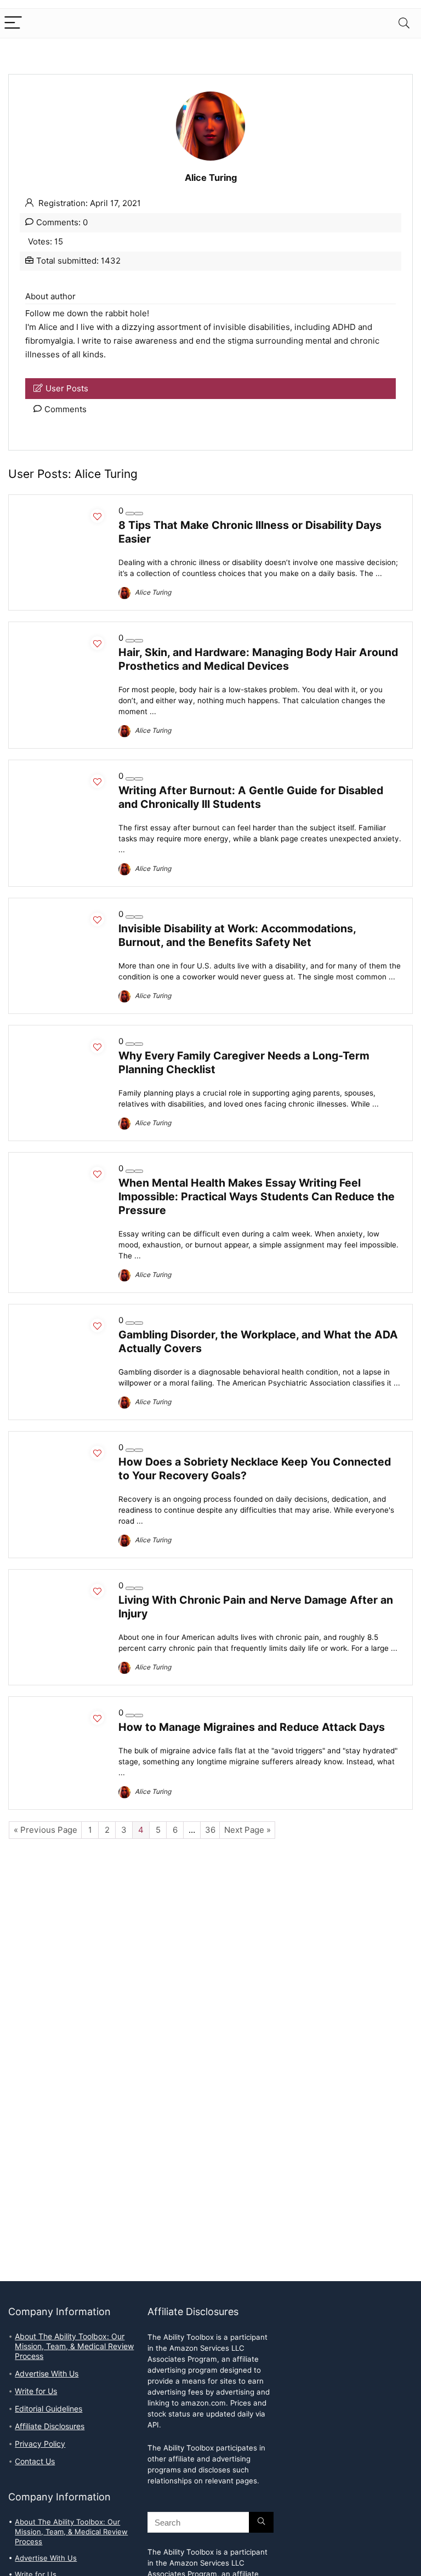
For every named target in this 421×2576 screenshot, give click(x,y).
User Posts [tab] (67, 389)
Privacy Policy (40, 2444)
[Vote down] (130, 514)
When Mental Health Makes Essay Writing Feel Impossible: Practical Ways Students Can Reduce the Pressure (257, 1196)
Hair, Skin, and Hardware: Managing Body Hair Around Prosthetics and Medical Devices (258, 659)
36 (210, 1830)
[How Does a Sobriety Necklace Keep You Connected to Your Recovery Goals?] (64, 1447)
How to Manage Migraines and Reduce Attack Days (252, 1727)
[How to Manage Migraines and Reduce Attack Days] (64, 1713)
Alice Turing (152, 592)
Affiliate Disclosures (50, 2426)
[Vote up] (139, 514)
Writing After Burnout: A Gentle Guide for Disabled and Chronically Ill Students (251, 797)
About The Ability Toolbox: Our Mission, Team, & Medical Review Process (74, 2346)
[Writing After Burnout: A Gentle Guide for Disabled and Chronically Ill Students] (64, 776)
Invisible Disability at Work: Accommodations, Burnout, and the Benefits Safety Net (237, 935)
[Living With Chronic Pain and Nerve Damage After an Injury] (64, 1586)
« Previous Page (45, 1830)
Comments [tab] (66, 409)
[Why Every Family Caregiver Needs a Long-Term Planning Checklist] (64, 1041)
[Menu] (13, 23)
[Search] (404, 23)
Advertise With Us (47, 2374)
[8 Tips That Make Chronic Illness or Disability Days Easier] (64, 511)
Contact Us (35, 2461)
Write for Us (36, 2391)
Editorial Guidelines (49, 2409)
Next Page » (248, 1830)
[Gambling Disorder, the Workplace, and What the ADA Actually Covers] (64, 1320)
